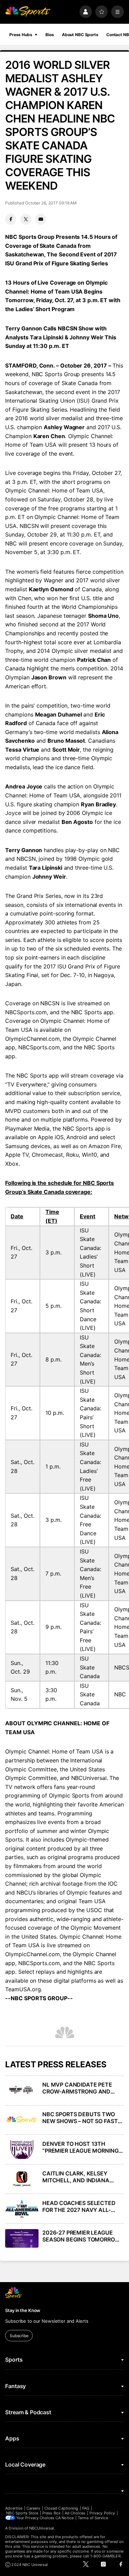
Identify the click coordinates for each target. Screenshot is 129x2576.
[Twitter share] (26, 219)
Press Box (51, 2513)
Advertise (14, 2508)
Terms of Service (93, 2518)
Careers (33, 2508)
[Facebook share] (11, 219)
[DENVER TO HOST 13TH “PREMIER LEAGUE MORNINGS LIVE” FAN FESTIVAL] (22, 2150)
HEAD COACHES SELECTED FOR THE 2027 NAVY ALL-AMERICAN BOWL (79, 2206)
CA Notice (64, 2518)
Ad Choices (75, 2513)
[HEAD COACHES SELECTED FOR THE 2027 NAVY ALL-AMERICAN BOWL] (22, 2209)
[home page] (28, 12)
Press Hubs (21, 35)
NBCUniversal (42, 2528)
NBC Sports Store (22, 2513)
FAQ (86, 2508)
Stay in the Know (23, 2310)
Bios (50, 35)
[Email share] (41, 219)
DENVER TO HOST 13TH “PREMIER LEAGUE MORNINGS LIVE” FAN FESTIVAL (82, 2147)
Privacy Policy (102, 2513)
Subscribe (19, 2336)
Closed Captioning (61, 2508)
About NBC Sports (80, 35)
